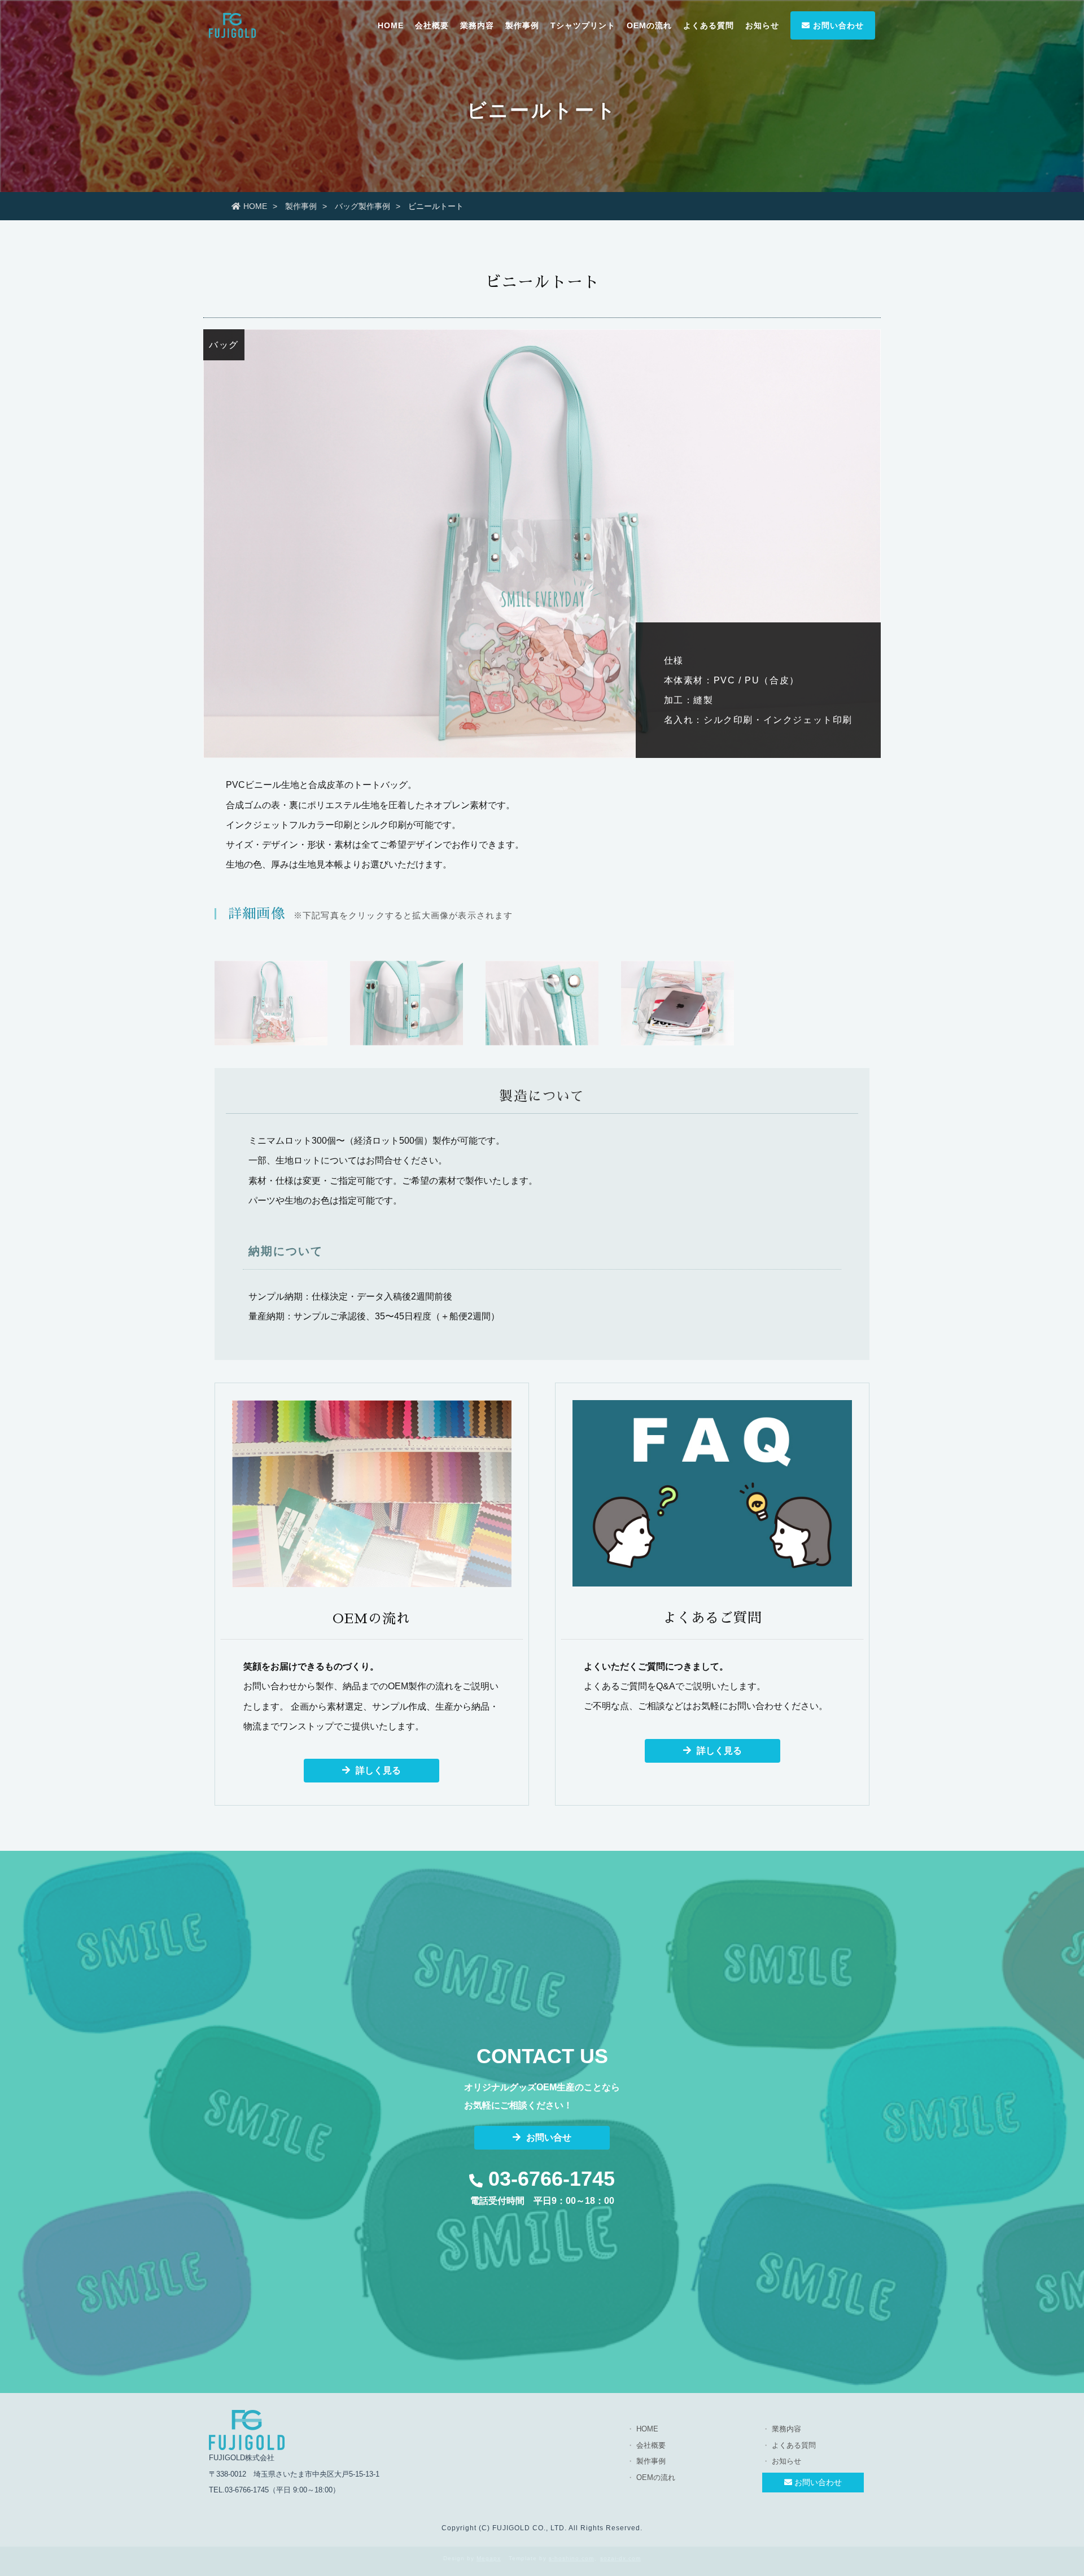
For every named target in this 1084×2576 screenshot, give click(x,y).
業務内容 (477, 25)
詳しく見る (378, 1770)
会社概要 (432, 25)
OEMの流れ (649, 25)
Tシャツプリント (583, 25)
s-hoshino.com (571, 2558)
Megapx (489, 2558)
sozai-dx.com (620, 2558)
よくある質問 (709, 25)
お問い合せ (549, 2137)
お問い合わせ (837, 25)
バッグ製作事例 (362, 206)
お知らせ (762, 25)
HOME (391, 25)
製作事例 (522, 25)
